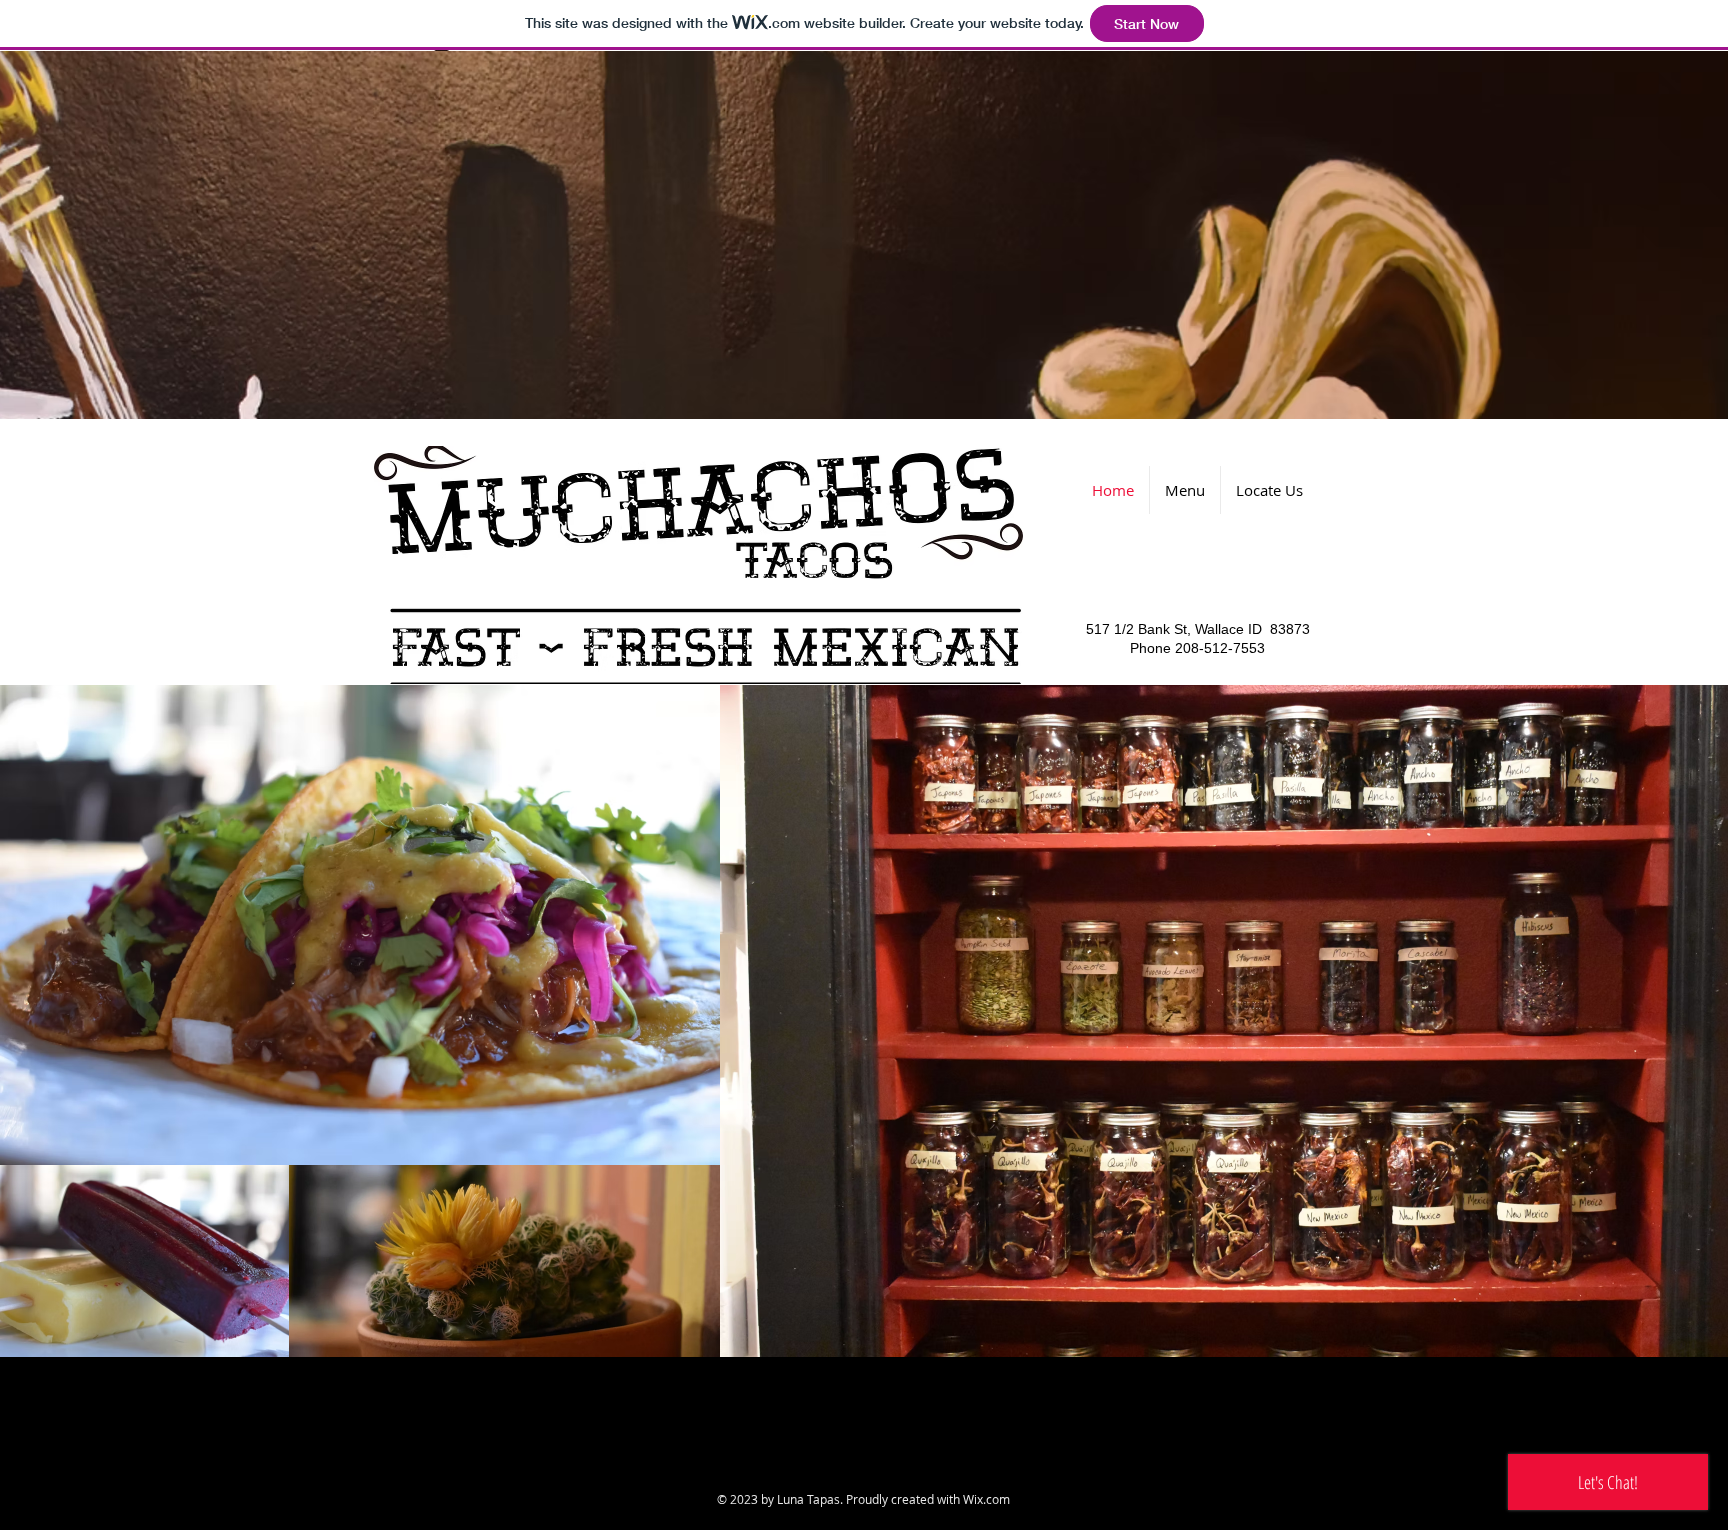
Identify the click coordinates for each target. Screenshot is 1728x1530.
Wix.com (986, 1499)
